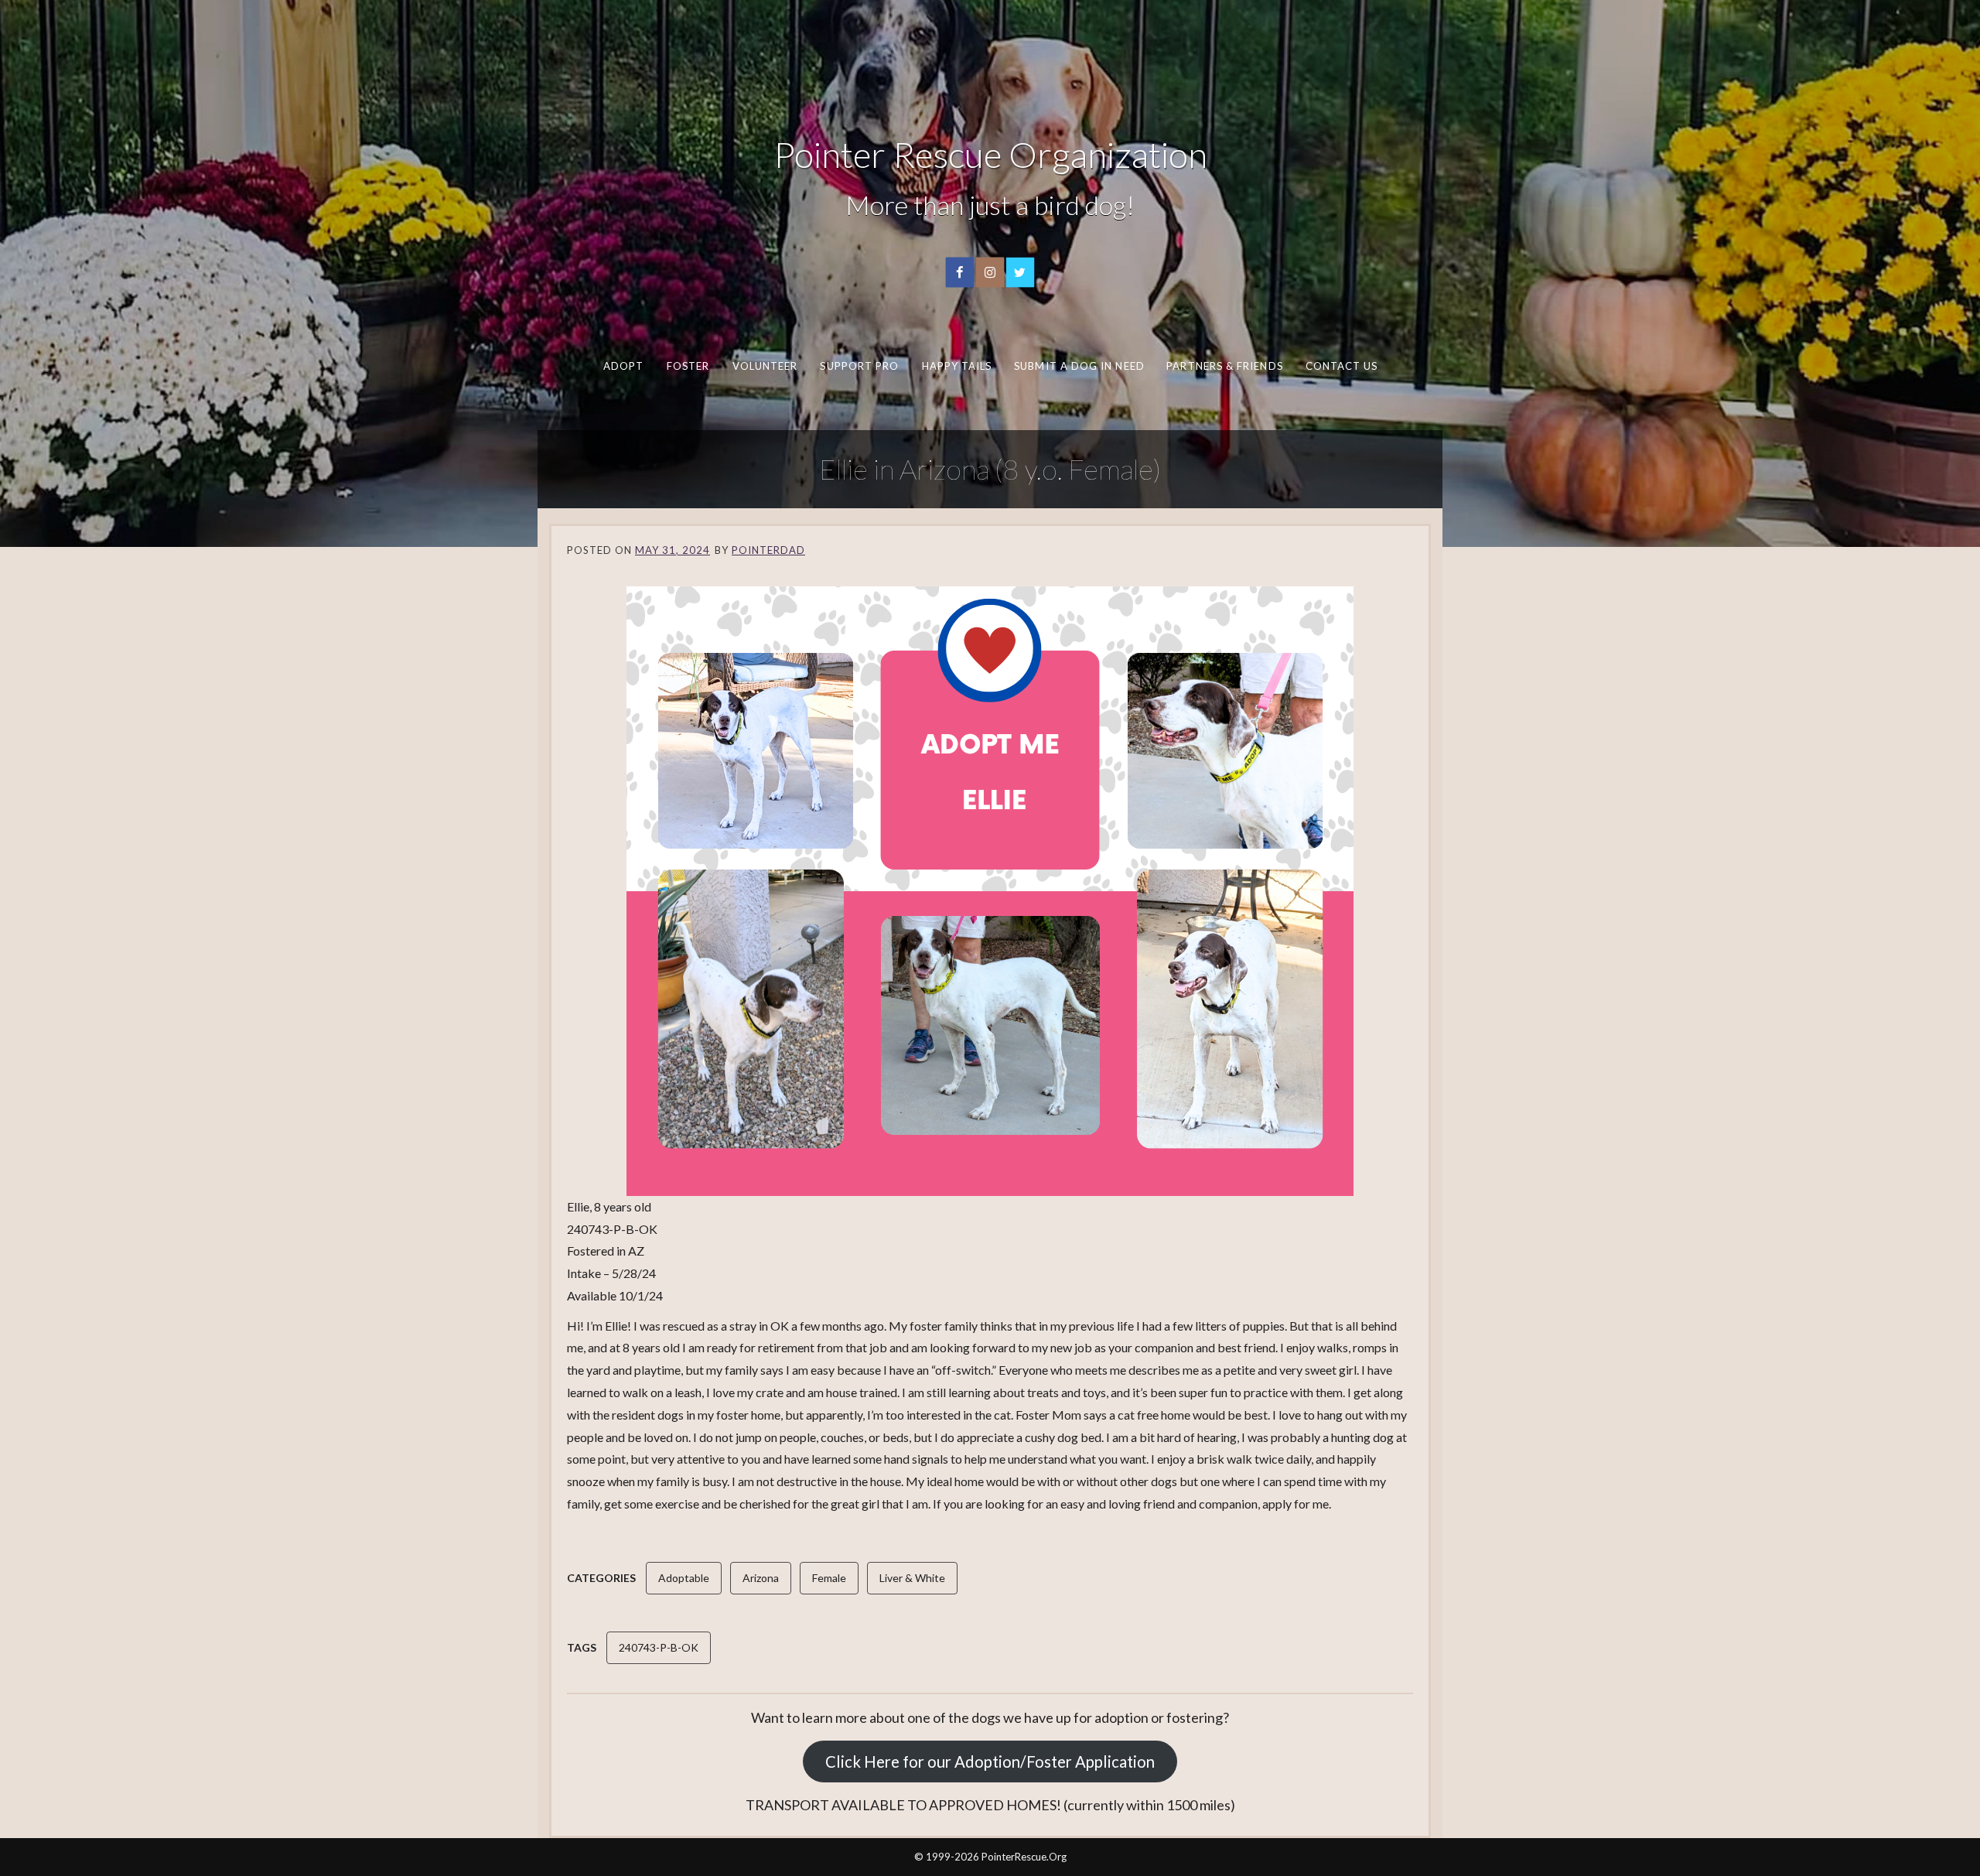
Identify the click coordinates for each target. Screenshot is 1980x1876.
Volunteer (765, 366)
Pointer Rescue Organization (990, 154)
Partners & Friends (1224, 366)
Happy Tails (956, 366)
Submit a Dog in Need (1079, 366)
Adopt (623, 366)
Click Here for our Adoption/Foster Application (990, 1762)
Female (829, 1578)
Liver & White (912, 1578)
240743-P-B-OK (659, 1647)
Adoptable (684, 1578)
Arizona (761, 1578)
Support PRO (859, 366)
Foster (688, 366)
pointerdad (768, 550)
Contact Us (1341, 366)
